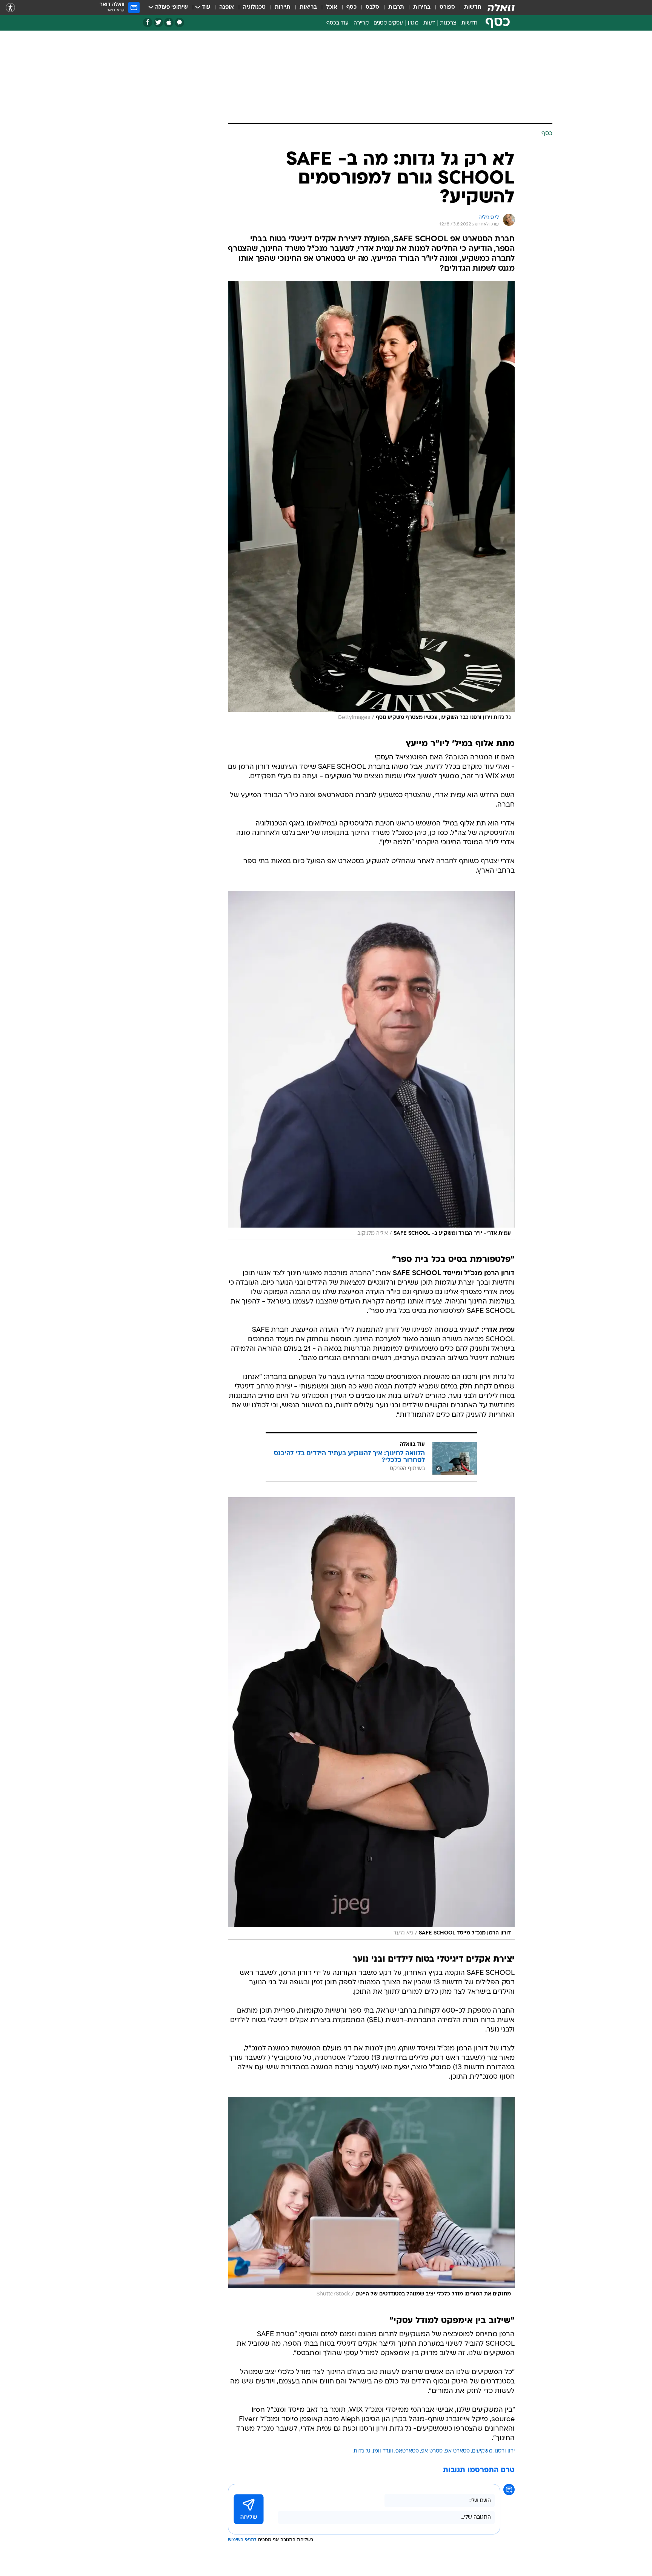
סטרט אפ (432, 2451)
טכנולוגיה (254, 7)
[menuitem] (468, 8)
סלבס (372, 7)
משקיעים (482, 2451)
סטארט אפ (457, 2451)
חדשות (473, 7)
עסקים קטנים (388, 23)
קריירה (361, 23)
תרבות (396, 7)
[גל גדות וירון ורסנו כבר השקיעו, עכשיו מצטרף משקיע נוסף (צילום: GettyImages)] (371, 503)
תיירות (283, 7)
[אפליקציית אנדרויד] (179, 22)
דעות (429, 23)
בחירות (422, 7)
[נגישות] (10, 8)
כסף (351, 7)
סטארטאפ (407, 2451)
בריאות (308, 7)
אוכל (332, 7)
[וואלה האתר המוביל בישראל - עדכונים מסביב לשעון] (501, 8)
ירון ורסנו (505, 2451)
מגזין (413, 23)
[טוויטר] (158, 22)
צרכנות (448, 23)
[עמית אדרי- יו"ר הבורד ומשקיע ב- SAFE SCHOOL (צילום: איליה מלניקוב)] (371, 1065)
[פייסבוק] (148, 22)
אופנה (227, 7)
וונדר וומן (383, 2451)
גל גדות (362, 2451)
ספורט (447, 7)
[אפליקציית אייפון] (169, 22)
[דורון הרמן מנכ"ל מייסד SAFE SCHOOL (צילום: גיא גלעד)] (371, 1718)
